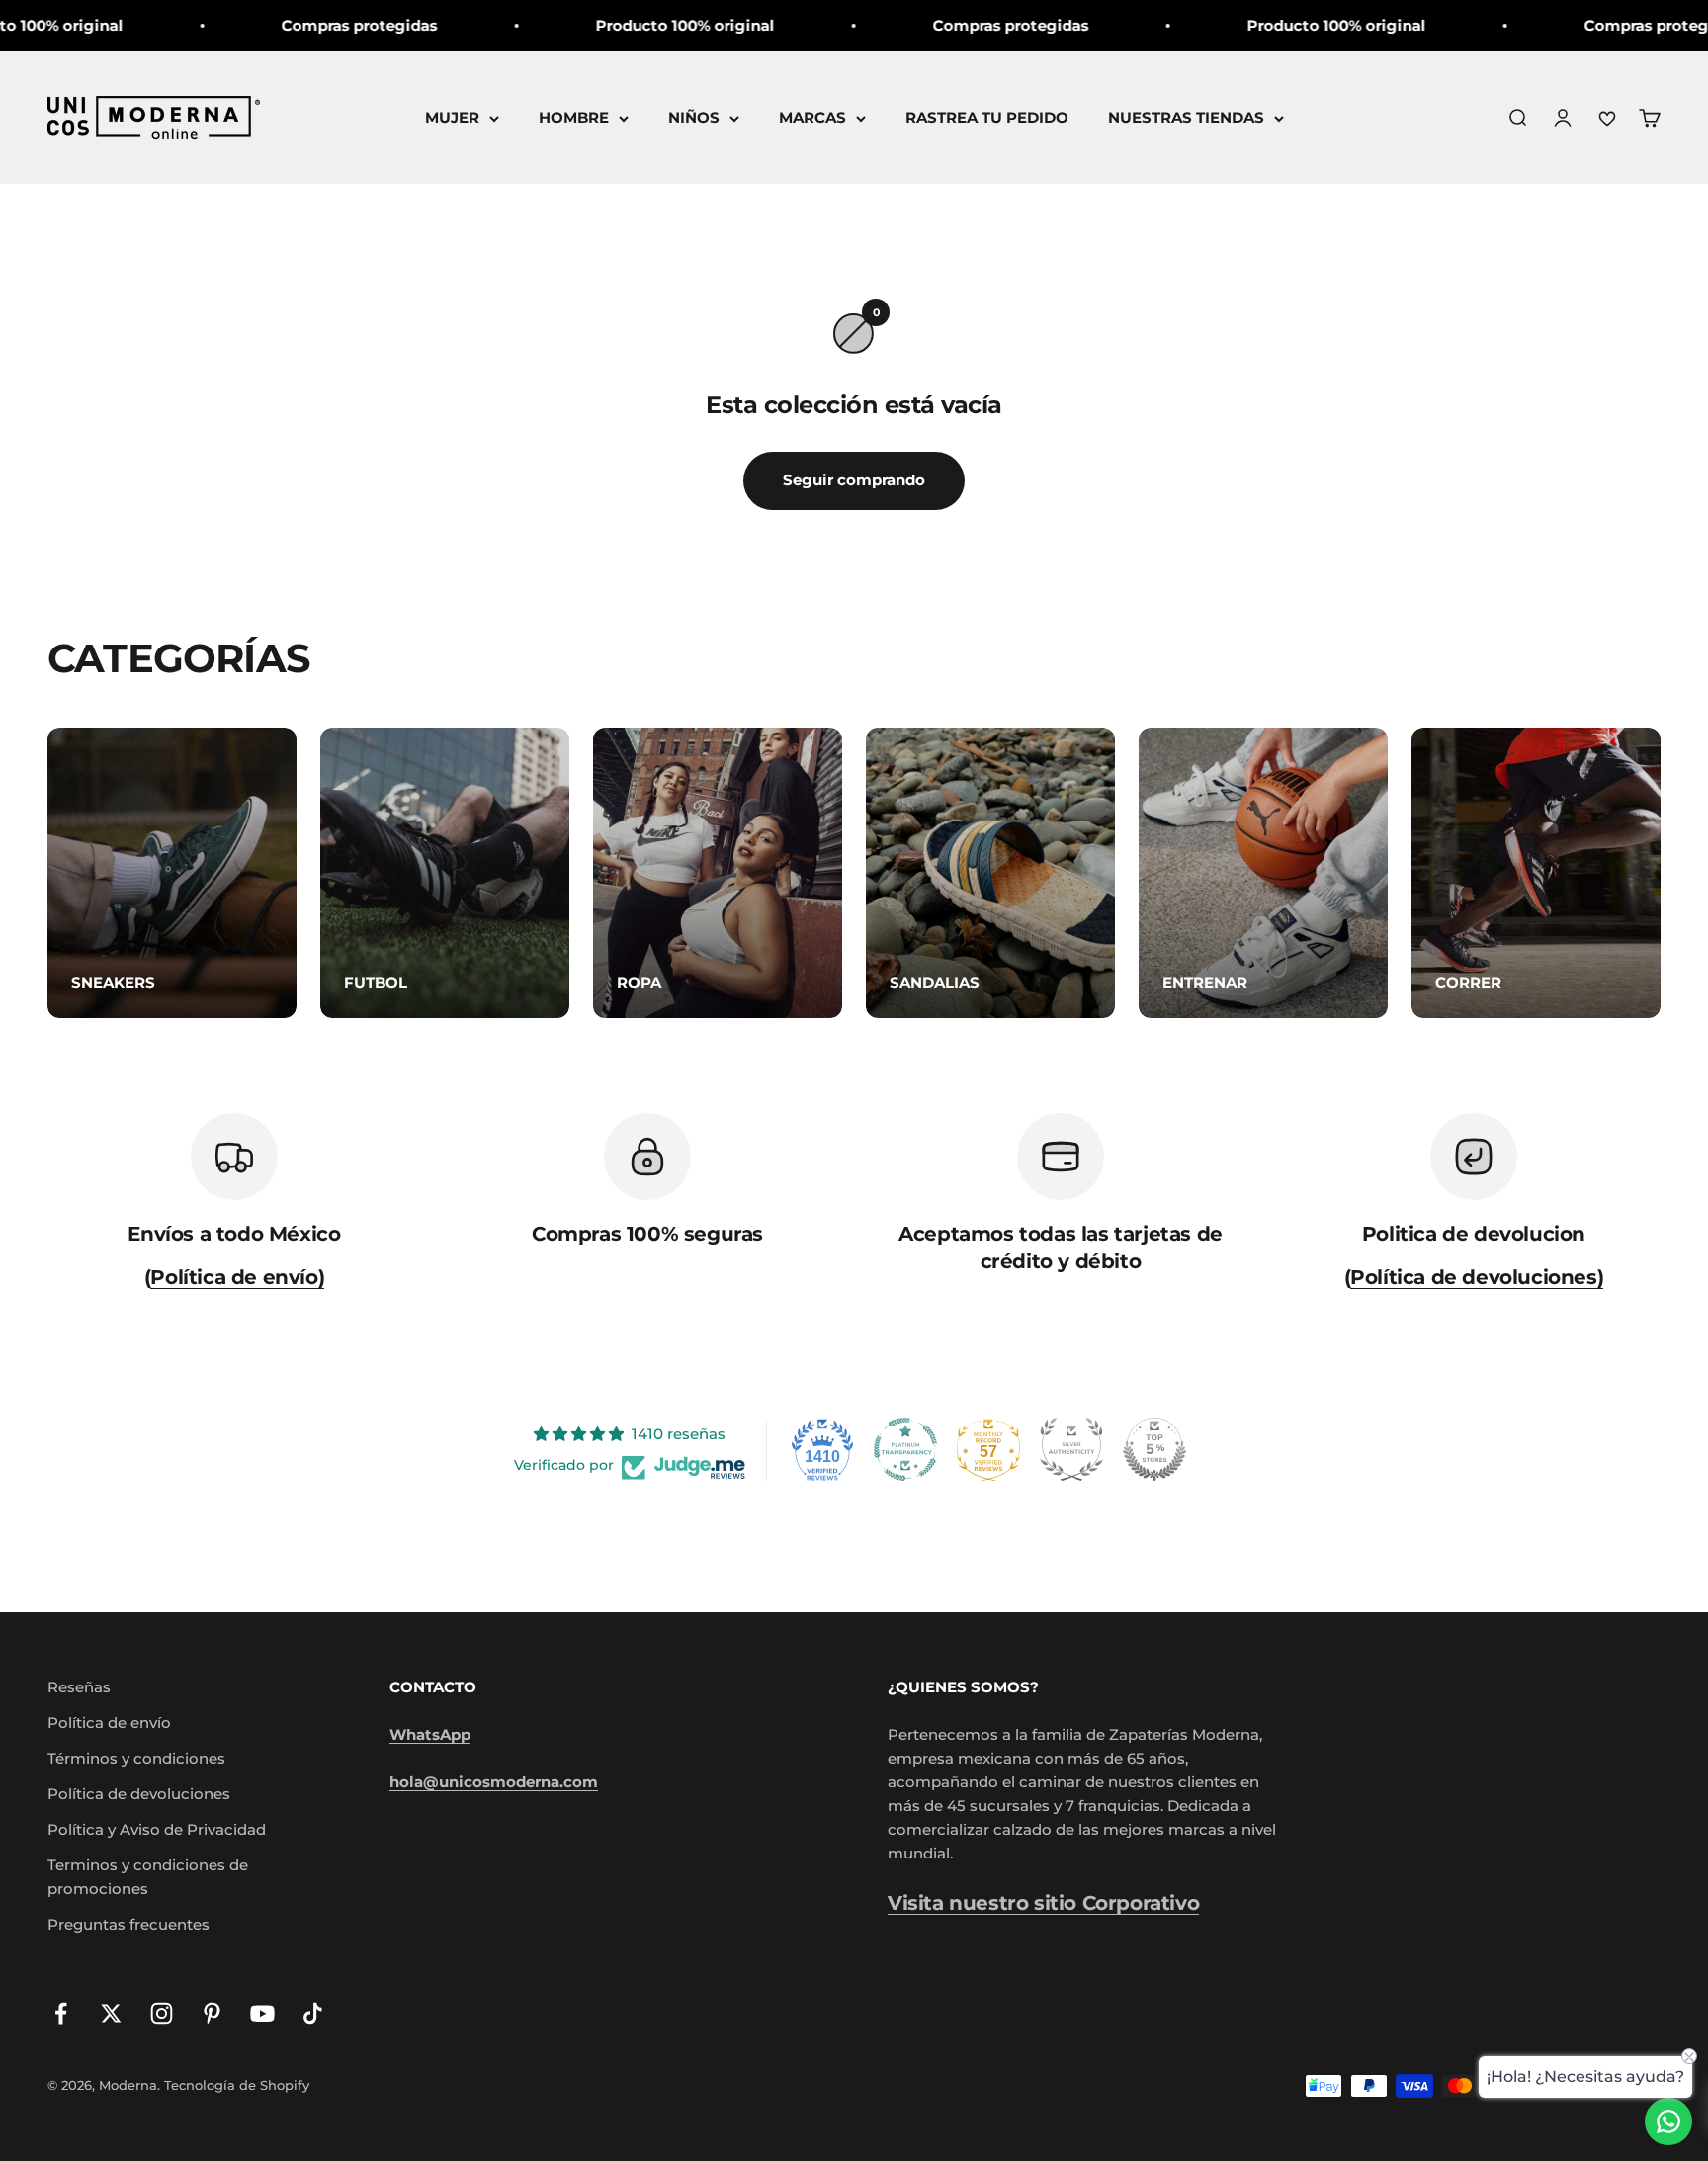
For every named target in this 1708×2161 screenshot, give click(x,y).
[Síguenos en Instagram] (162, 2013)
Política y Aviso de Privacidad (157, 1829)
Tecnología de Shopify (237, 2085)
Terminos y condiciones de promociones (148, 1877)
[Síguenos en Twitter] (111, 2013)
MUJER (452, 117)
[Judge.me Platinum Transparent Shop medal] (905, 1449)
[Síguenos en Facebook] (61, 2013)
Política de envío (109, 1723)
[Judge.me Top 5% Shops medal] (1154, 1449)
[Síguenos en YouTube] (262, 2013)
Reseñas (79, 1687)
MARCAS (812, 117)
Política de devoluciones (139, 1794)
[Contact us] (1668, 2121)
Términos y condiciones (136, 1758)
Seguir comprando (854, 480)
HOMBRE (574, 117)
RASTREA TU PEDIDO (987, 117)
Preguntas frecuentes (128, 1924)
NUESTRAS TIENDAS (1186, 117)
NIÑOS (694, 117)
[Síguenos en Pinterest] (212, 2013)
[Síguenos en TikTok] (313, 2013)
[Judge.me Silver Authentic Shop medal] (1071, 1449)
